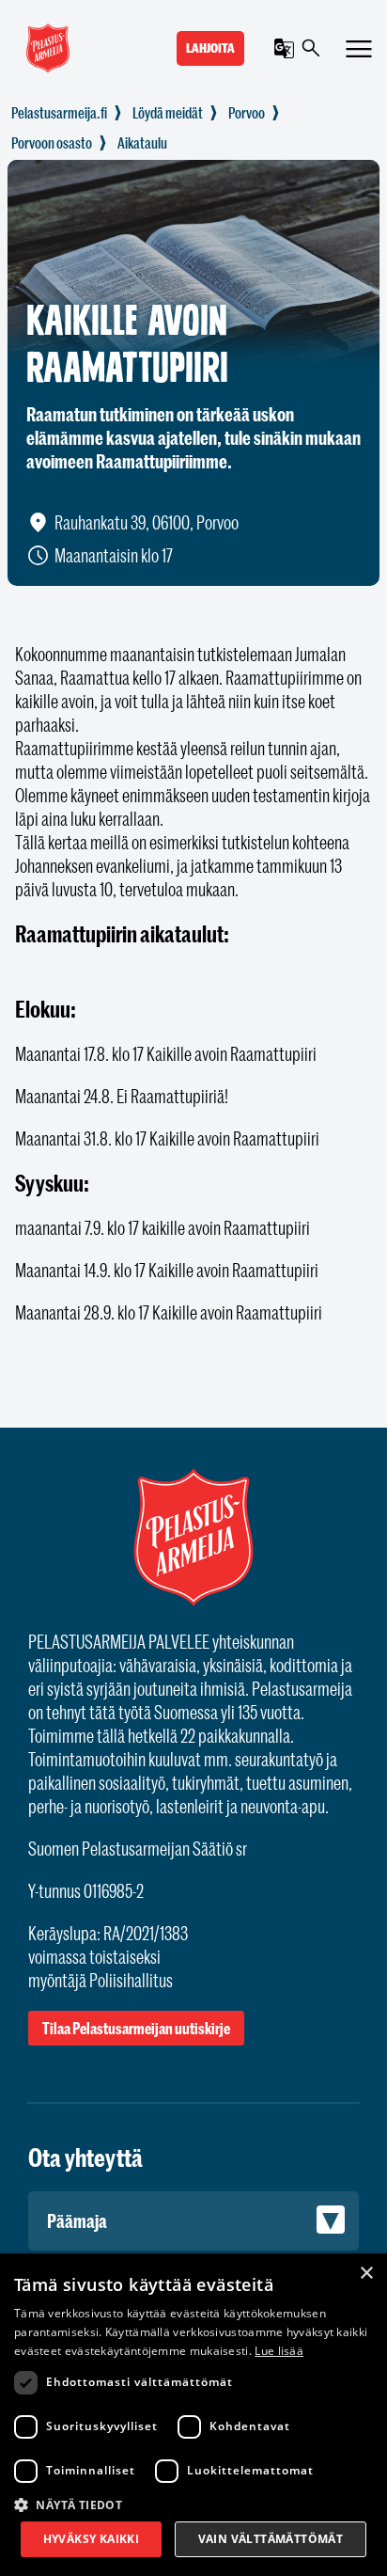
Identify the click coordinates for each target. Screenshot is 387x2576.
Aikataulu (142, 143)
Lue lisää (279, 2351)
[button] (193, 2504)
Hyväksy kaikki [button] (92, 2539)
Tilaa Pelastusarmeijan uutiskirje (136, 2028)
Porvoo (247, 113)
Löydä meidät (168, 113)
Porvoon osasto (52, 143)
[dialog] (193, 2415)
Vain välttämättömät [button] (271, 2539)
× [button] (366, 2274)
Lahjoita (210, 48)
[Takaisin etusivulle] (59, 113)
